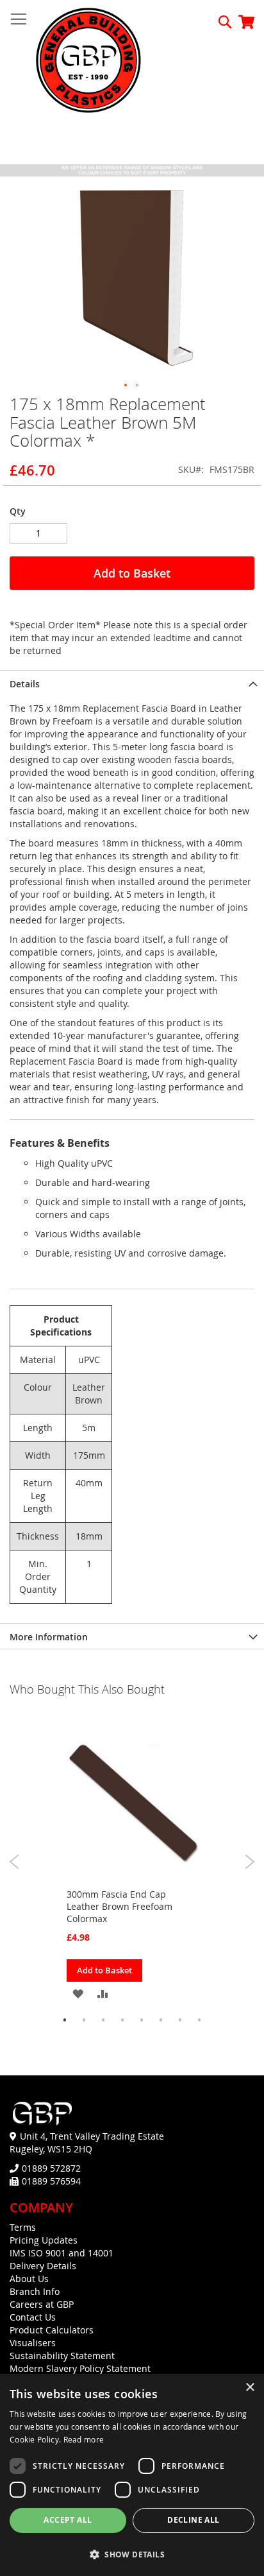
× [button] (250, 2388)
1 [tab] (65, 2020)
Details (25, 684)
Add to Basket (104, 1970)
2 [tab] (84, 2020)
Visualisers (33, 2343)
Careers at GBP (42, 2304)
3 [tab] (103, 2020)
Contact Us (33, 2317)
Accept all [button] (68, 2520)
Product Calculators (52, 2330)
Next (250, 1862)
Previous (14, 1862)
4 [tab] (122, 2020)
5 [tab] (142, 2020)
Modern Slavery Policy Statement (80, 2368)
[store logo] (88, 61)
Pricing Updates (44, 2240)
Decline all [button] (193, 2520)
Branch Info (35, 2291)
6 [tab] (161, 2020)
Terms (23, 2227)
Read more (84, 2439)
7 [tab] (180, 2020)
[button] (126, 386)
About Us (29, 2279)
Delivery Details (43, 2266)
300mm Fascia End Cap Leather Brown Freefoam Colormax (120, 1906)
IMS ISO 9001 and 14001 (62, 2253)
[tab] (132, 683)
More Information (49, 1637)
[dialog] (132, 2475)
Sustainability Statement (62, 2356)
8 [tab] (199, 2020)
